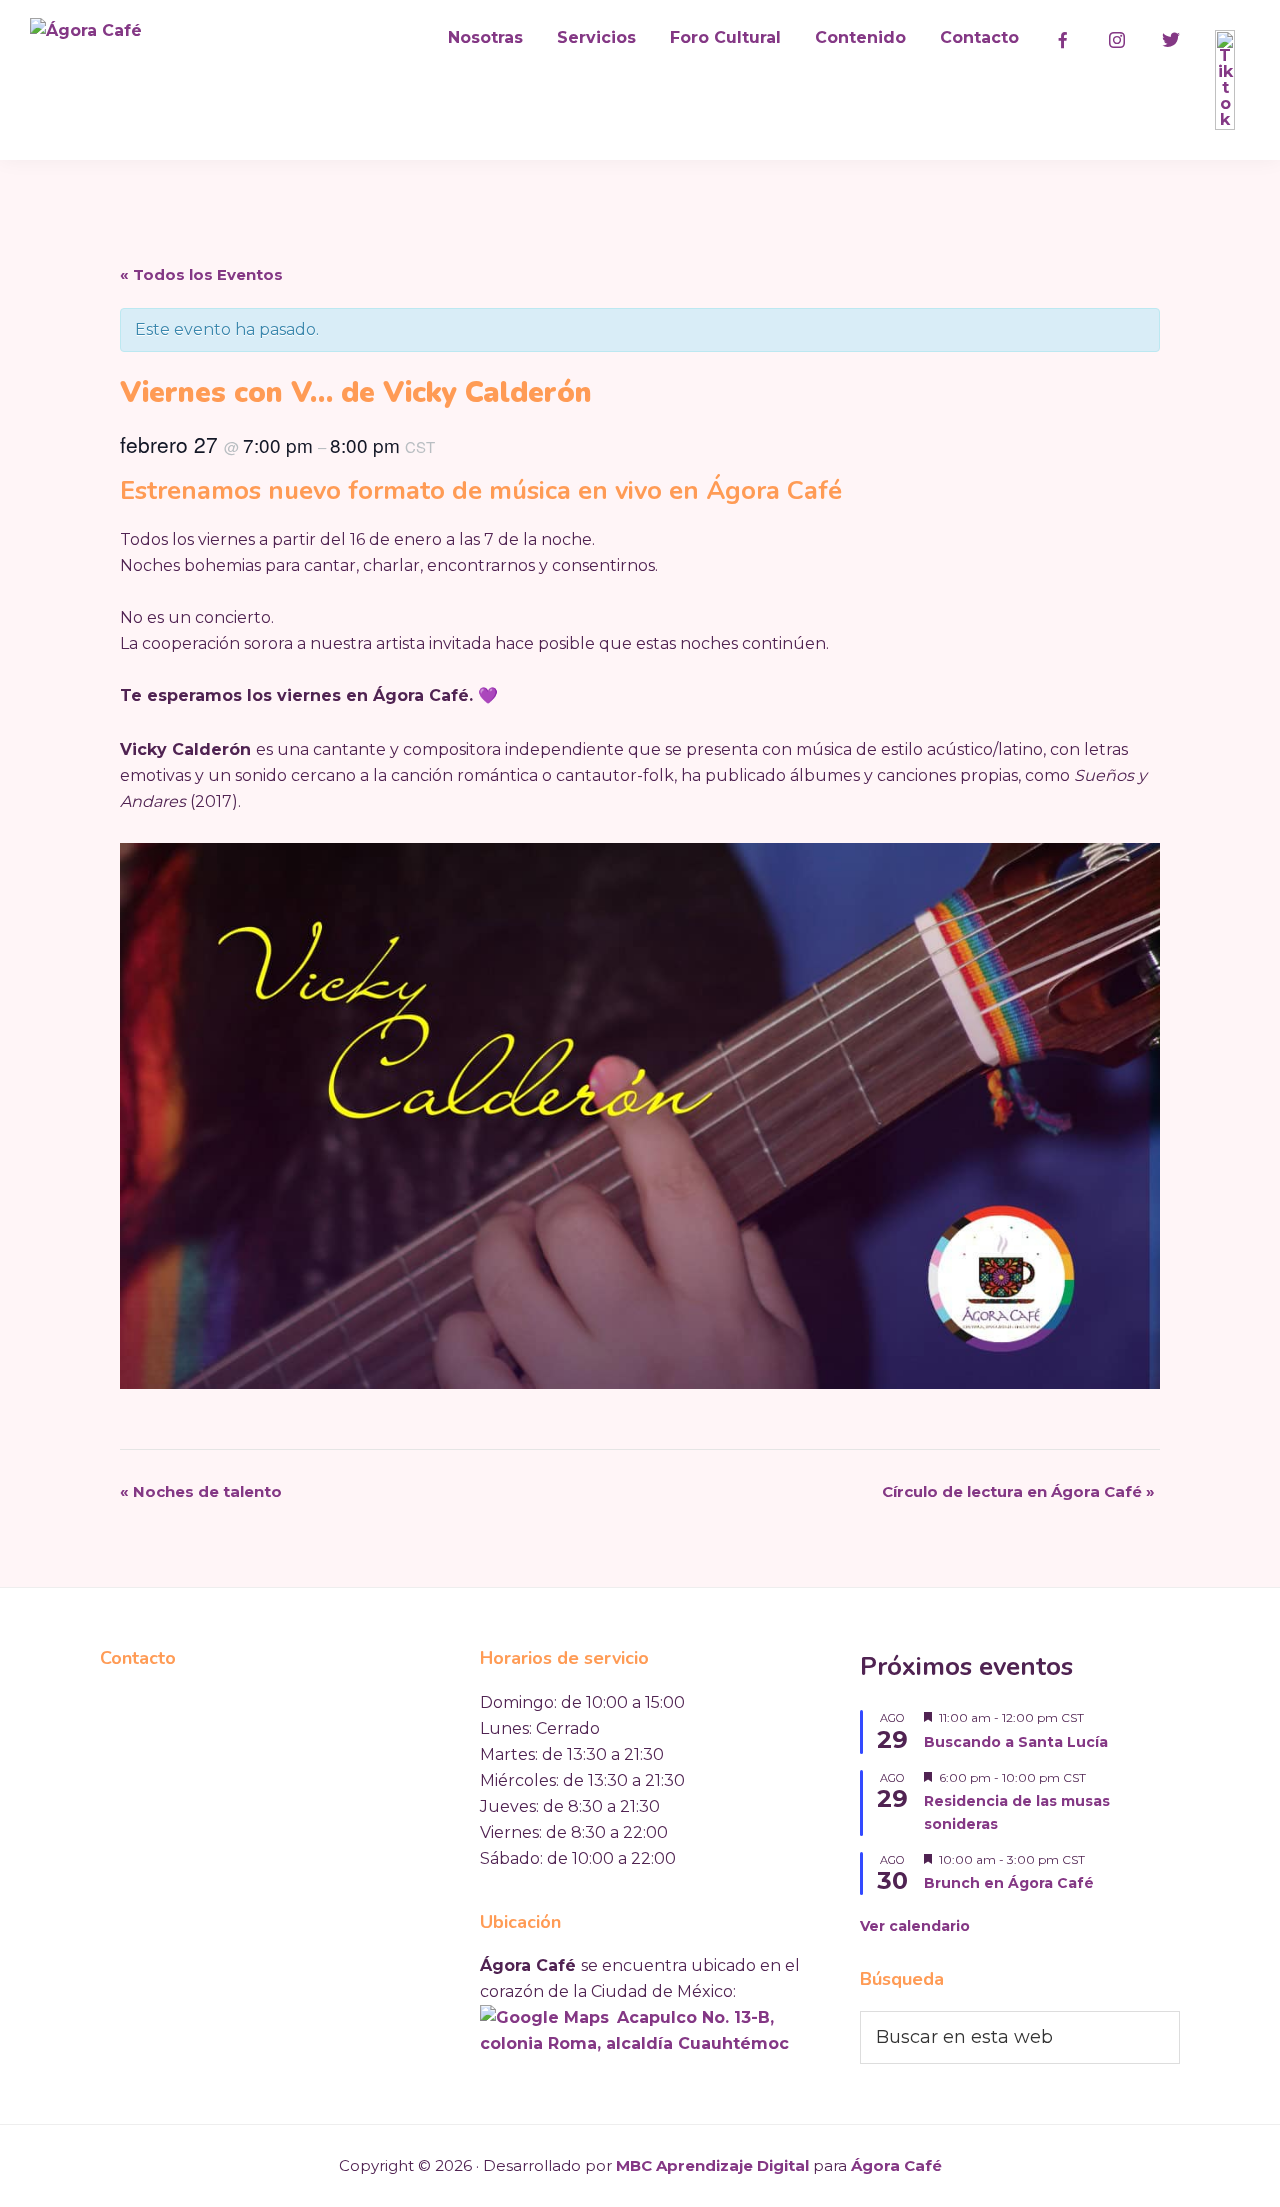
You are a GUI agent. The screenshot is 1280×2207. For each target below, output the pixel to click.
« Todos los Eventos (201, 274)
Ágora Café (896, 2165)
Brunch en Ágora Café (1009, 1883)
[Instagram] (1117, 40)
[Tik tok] (1225, 80)
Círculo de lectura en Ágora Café (1018, 1491)
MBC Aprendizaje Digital (712, 2165)
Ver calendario (915, 1926)
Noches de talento (201, 1491)
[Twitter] (1171, 40)
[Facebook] (1063, 40)
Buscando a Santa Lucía (1016, 1742)
